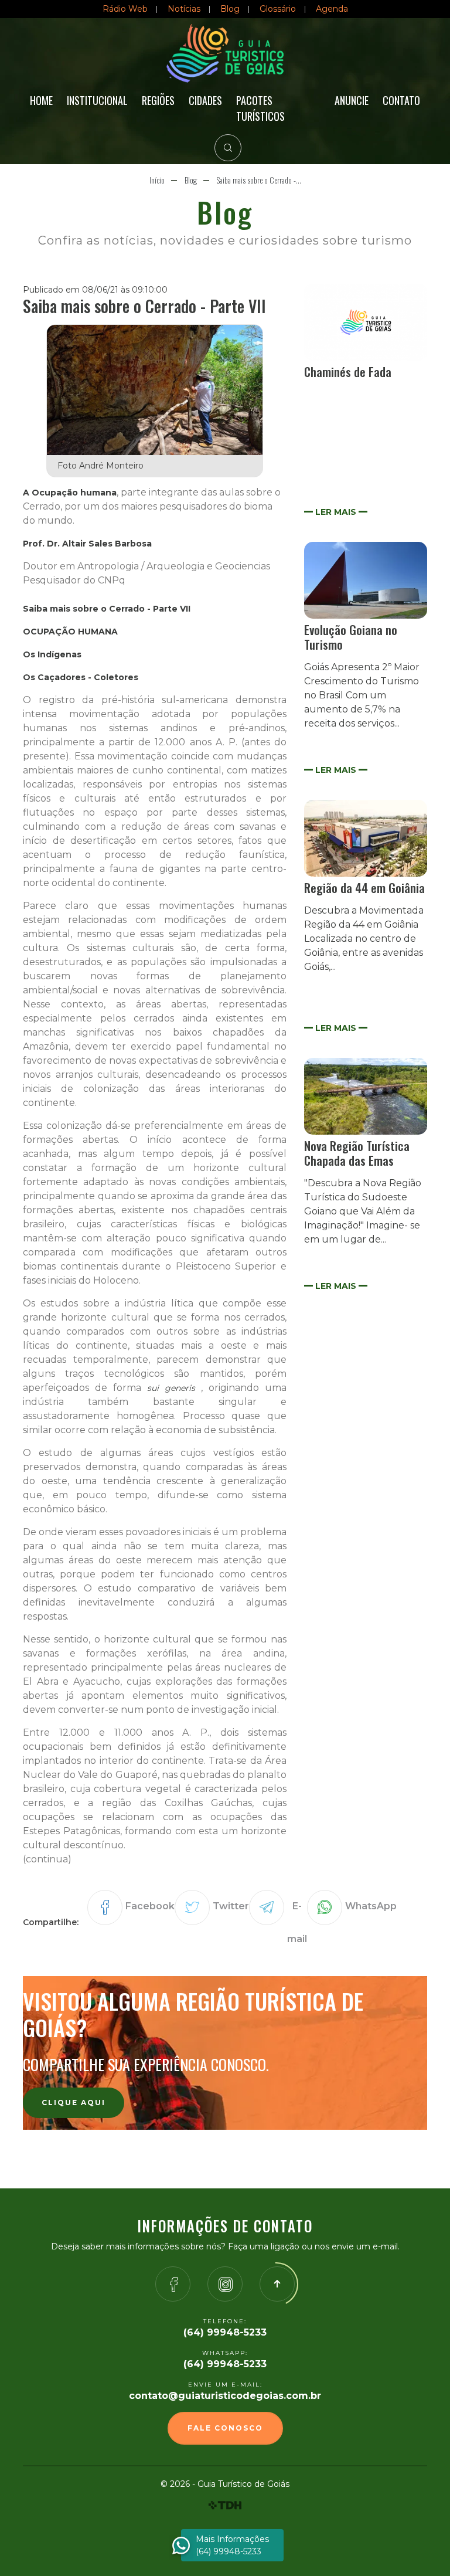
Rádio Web (125, 9)
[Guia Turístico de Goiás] (225, 53)
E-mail (297, 1922)
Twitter (231, 1906)
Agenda (332, 9)
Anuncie (352, 100)
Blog (230, 9)
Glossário (278, 9)
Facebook (150, 1906)
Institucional (97, 100)
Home (41, 100)
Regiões (158, 100)
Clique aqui (74, 2102)
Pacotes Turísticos (260, 108)
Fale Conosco (225, 2428)
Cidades (205, 100)
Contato (401, 100)
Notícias (184, 9)
